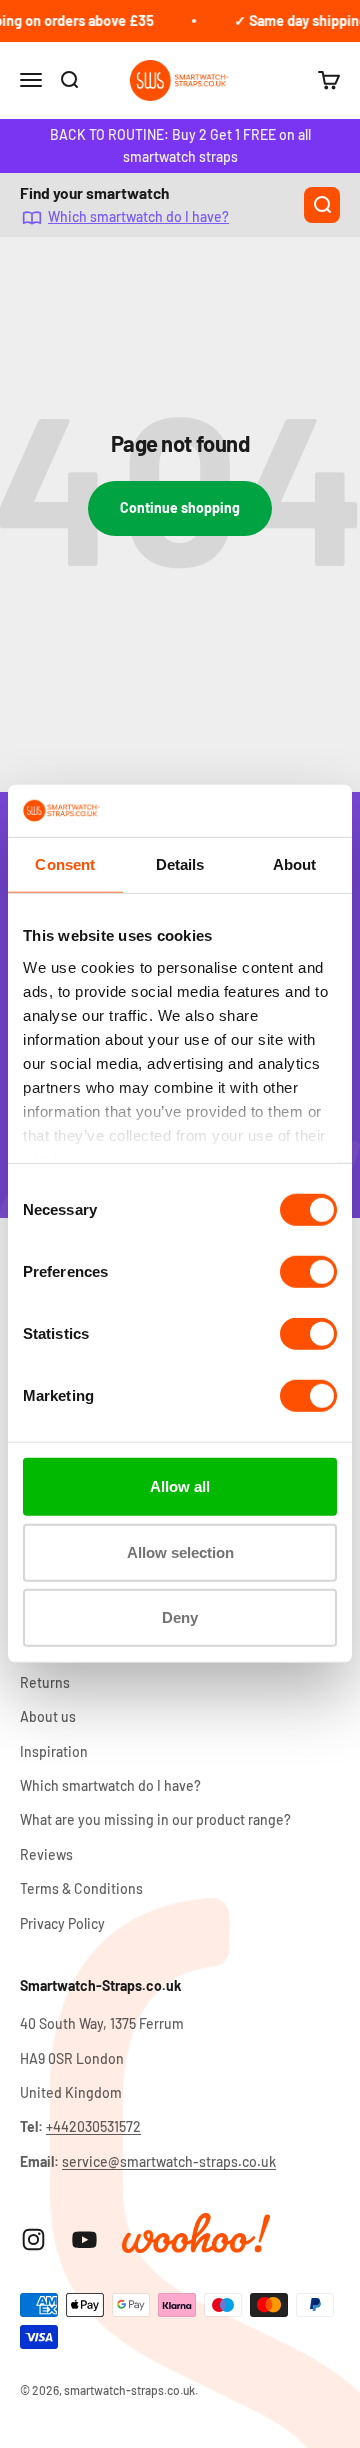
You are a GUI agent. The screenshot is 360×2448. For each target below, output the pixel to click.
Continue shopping (180, 507)
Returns (45, 1682)
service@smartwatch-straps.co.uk (169, 2161)
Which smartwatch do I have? (138, 217)
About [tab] (295, 864)
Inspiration (54, 1751)
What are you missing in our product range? (155, 1819)
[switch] (308, 1272)
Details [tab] (180, 864)
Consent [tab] (65, 864)
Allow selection (180, 1552)
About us (48, 1716)
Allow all (180, 1486)
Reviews (46, 1854)
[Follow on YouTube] (84, 2239)
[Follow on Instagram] (33, 2239)
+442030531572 (93, 2126)
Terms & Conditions (81, 1888)
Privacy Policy (62, 1923)
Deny (180, 1617)
